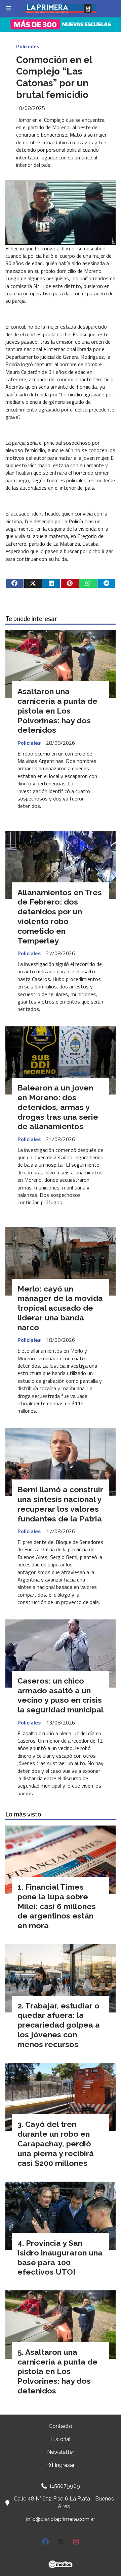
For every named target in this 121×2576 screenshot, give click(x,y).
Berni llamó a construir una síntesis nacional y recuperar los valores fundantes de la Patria (60, 1504)
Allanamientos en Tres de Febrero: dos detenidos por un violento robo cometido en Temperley (60, 916)
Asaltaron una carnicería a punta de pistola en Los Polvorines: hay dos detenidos (57, 711)
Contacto (61, 2426)
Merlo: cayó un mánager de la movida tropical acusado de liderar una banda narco (60, 1308)
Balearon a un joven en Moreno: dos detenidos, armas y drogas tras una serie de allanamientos (58, 1107)
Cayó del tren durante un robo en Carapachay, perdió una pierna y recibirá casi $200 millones (56, 2143)
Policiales (28, 46)
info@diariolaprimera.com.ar (61, 2519)
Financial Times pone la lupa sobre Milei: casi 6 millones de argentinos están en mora (57, 1906)
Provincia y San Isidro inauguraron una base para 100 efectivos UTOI (60, 2257)
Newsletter (61, 2452)
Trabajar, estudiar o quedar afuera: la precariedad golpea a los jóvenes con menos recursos (59, 2025)
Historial (61, 2439)
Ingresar (64, 2465)
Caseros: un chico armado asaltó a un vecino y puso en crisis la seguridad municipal (61, 1695)
